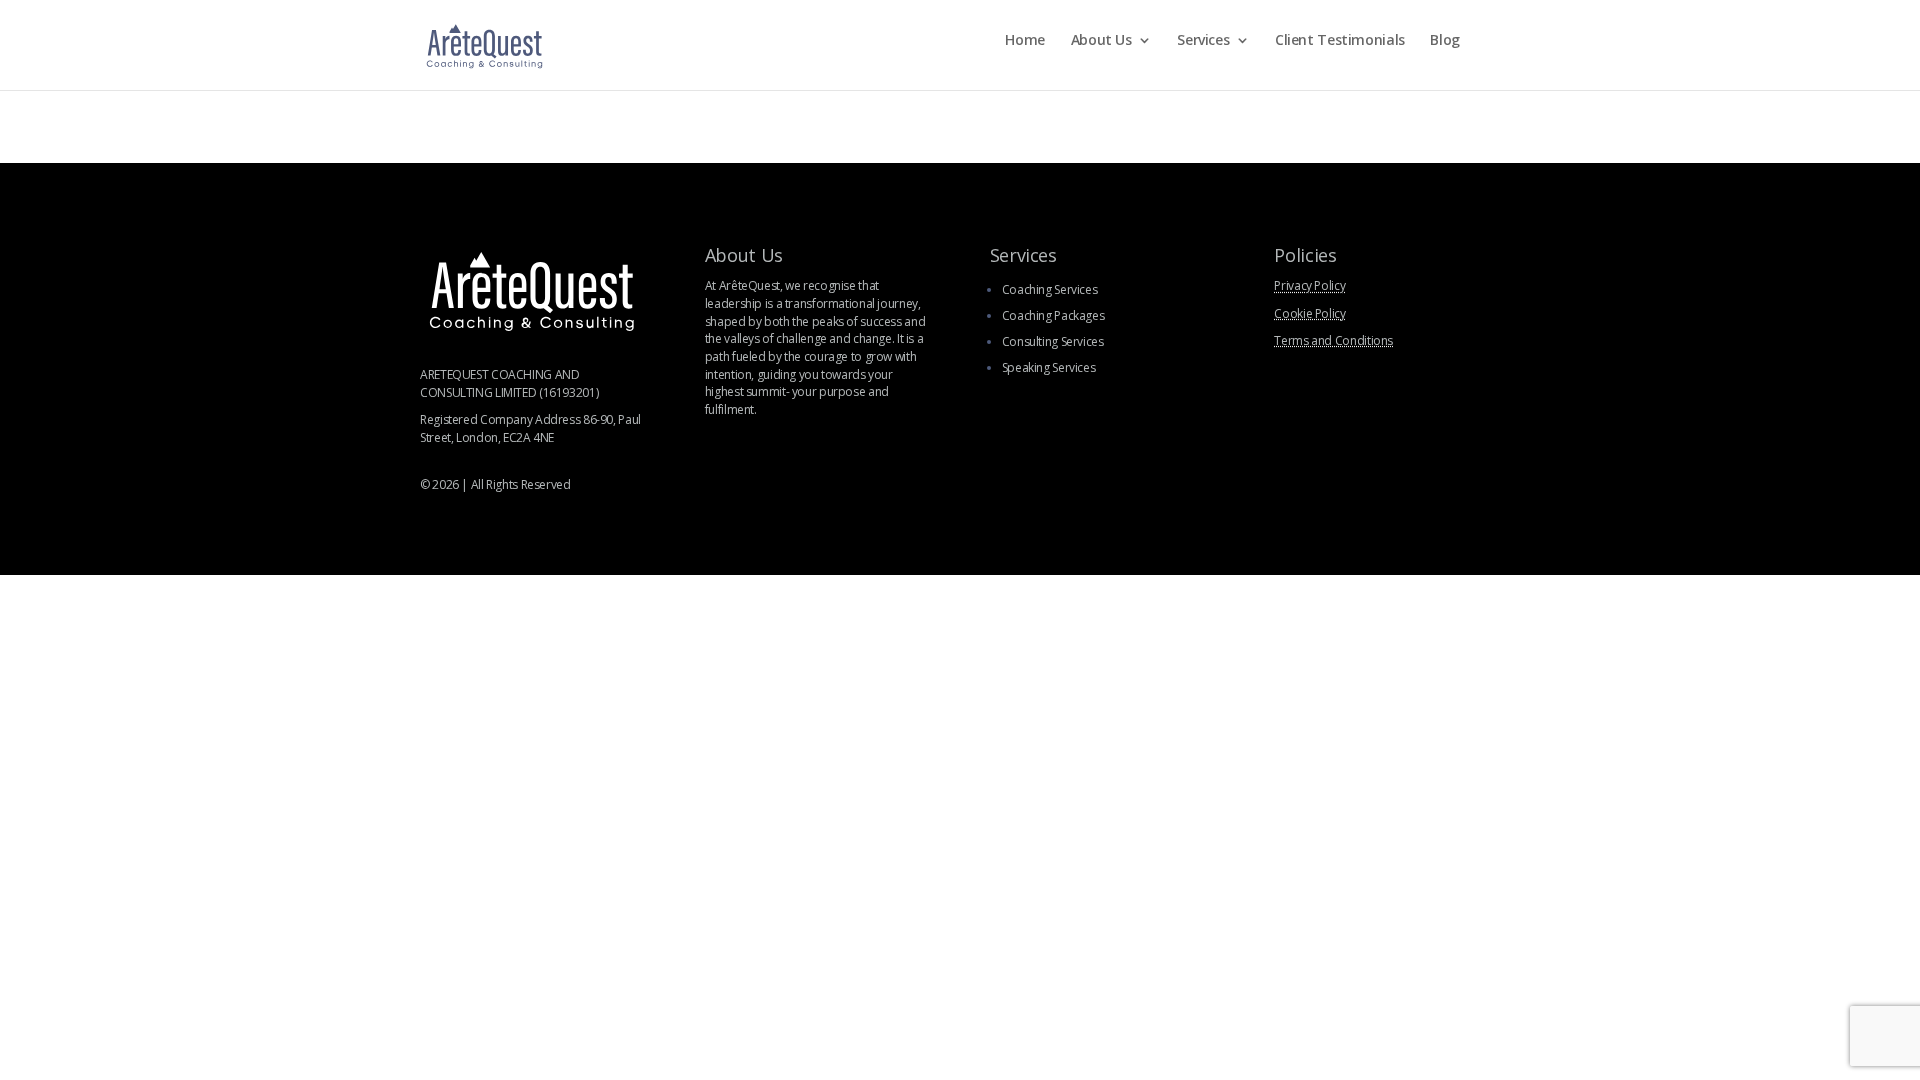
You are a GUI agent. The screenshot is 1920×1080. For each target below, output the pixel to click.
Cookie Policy (1309, 313)
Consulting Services (1053, 341)
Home (1025, 41)
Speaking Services (1049, 367)
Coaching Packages (1053, 315)
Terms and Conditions (1333, 340)
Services (1203, 41)
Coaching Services (1050, 289)
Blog (1445, 41)
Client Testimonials (1340, 41)
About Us (1101, 41)
